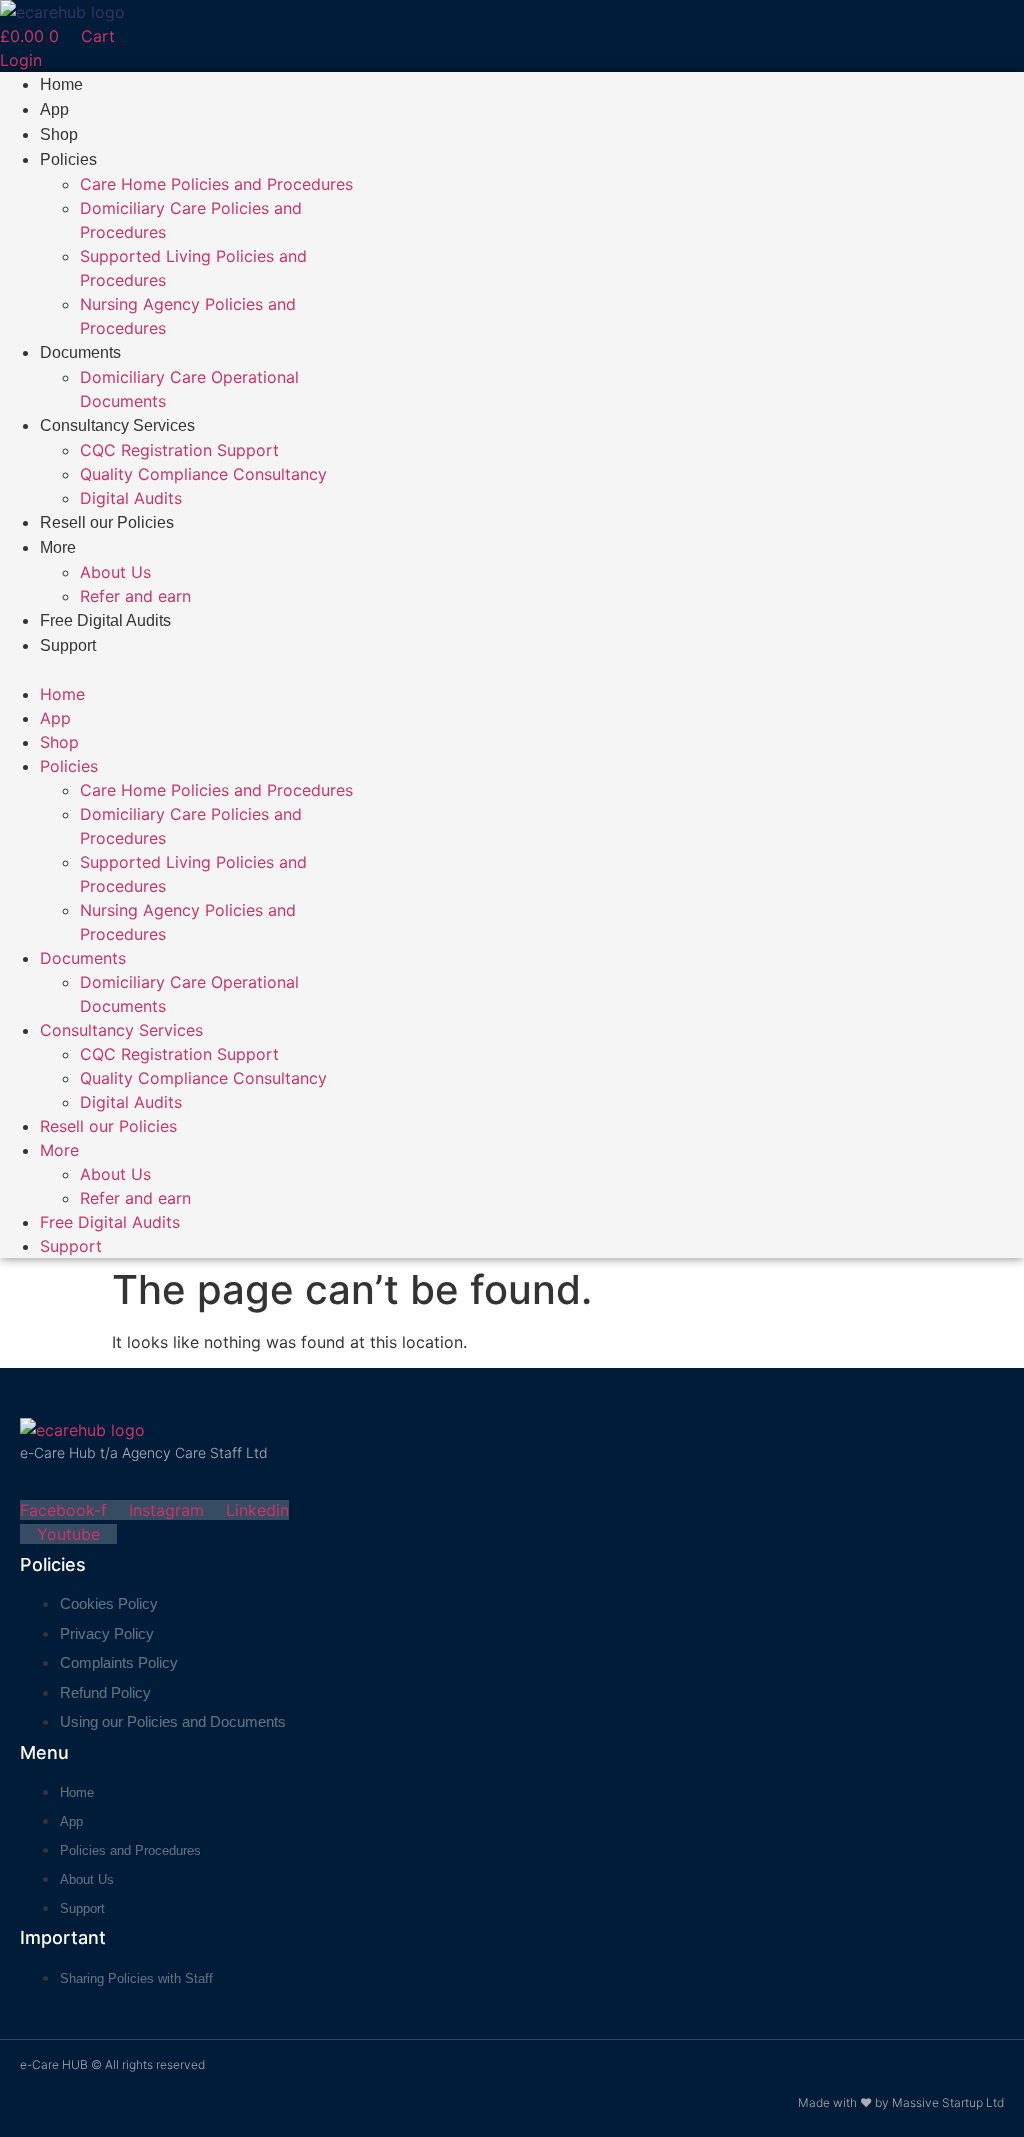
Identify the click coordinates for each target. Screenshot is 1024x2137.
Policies (68, 159)
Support (68, 645)
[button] (181, 670)
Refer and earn (135, 596)
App (54, 109)
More (58, 547)
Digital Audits (131, 498)
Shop (59, 134)
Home (61, 84)
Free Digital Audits (105, 620)
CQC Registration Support (179, 450)
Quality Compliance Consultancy (203, 474)
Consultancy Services (117, 425)
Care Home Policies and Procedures (216, 184)
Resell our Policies (107, 522)
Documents (80, 352)
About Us (115, 572)
